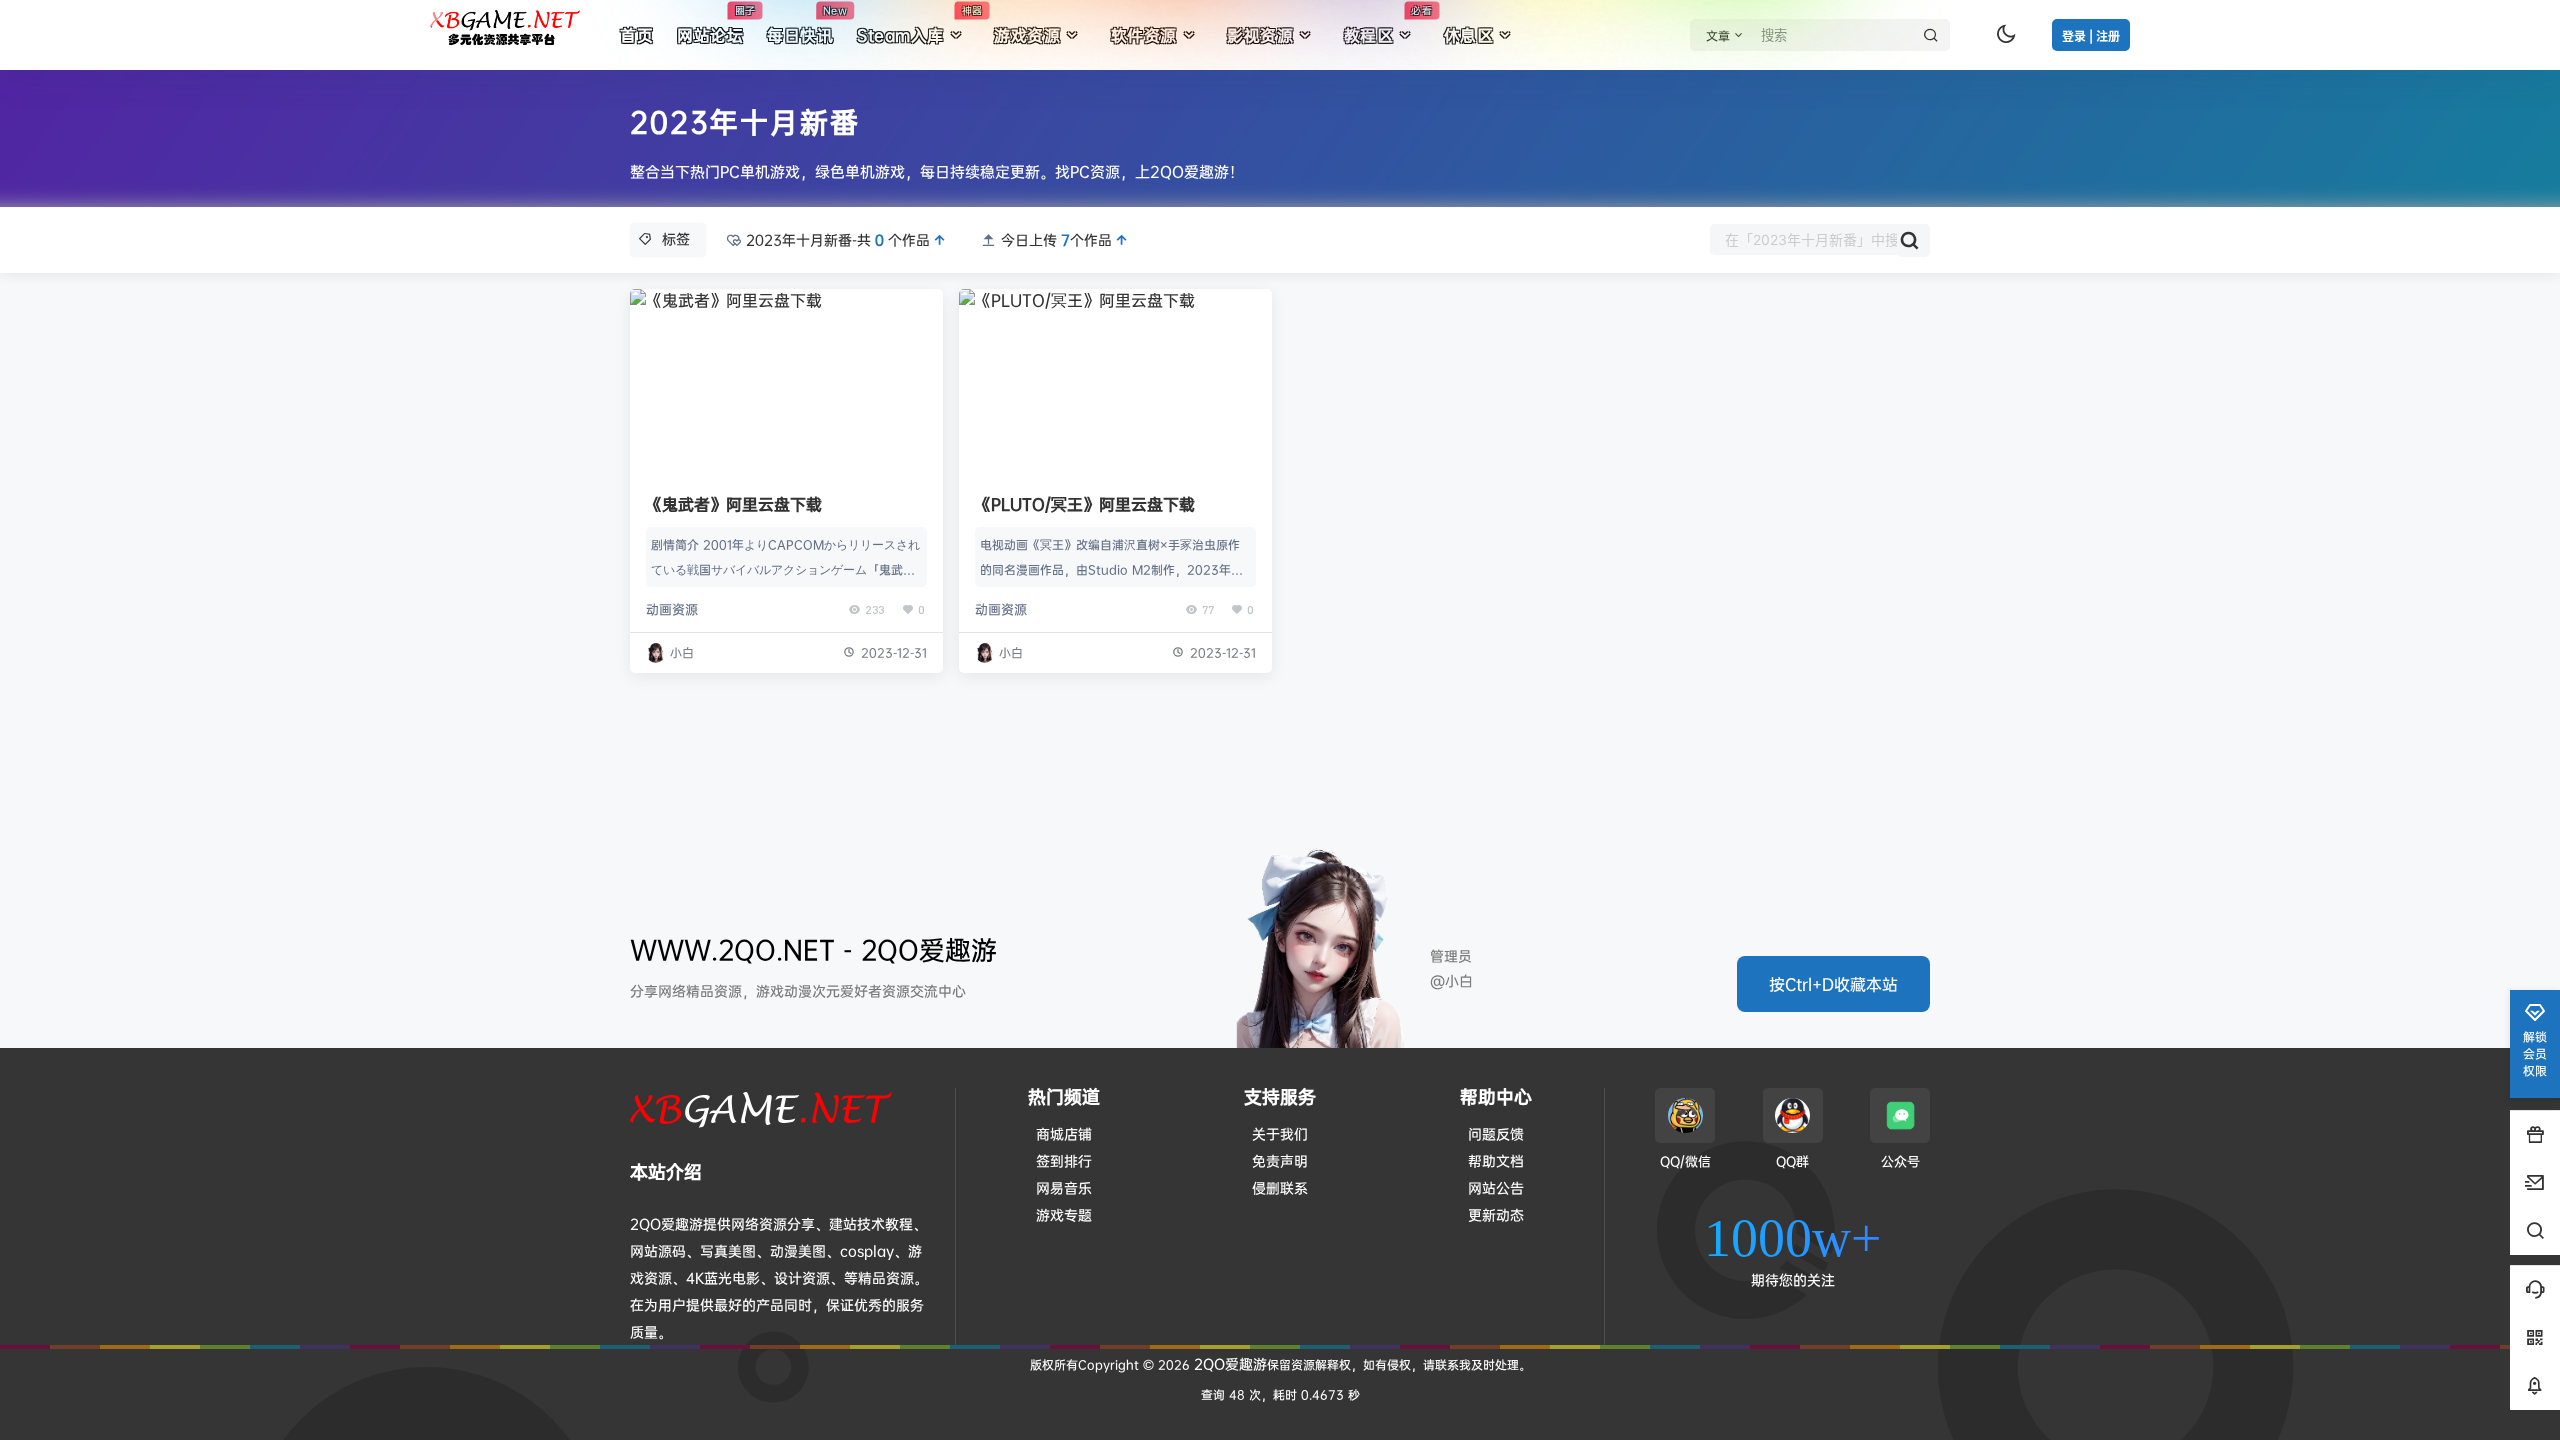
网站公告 (1496, 1187)
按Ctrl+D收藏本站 (1833, 984)
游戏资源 (1027, 35)
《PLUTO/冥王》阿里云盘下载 (1085, 504)
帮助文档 (1496, 1160)
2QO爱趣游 (1228, 1363)
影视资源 (1260, 35)
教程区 (1388, 25)
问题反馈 (1496, 1133)
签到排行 (1064, 1160)
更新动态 (1496, 1214)
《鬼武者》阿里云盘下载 (734, 504)
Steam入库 (919, 25)
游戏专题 (1064, 1214)
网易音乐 (1064, 1187)
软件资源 (1144, 35)
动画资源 (672, 609)
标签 (676, 238)
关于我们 (1280, 1133)
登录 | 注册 (2091, 36)
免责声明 (1280, 1160)
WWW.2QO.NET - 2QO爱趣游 (813, 949)
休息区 (1469, 35)
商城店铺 (1064, 1133)
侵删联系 (1280, 1187)
